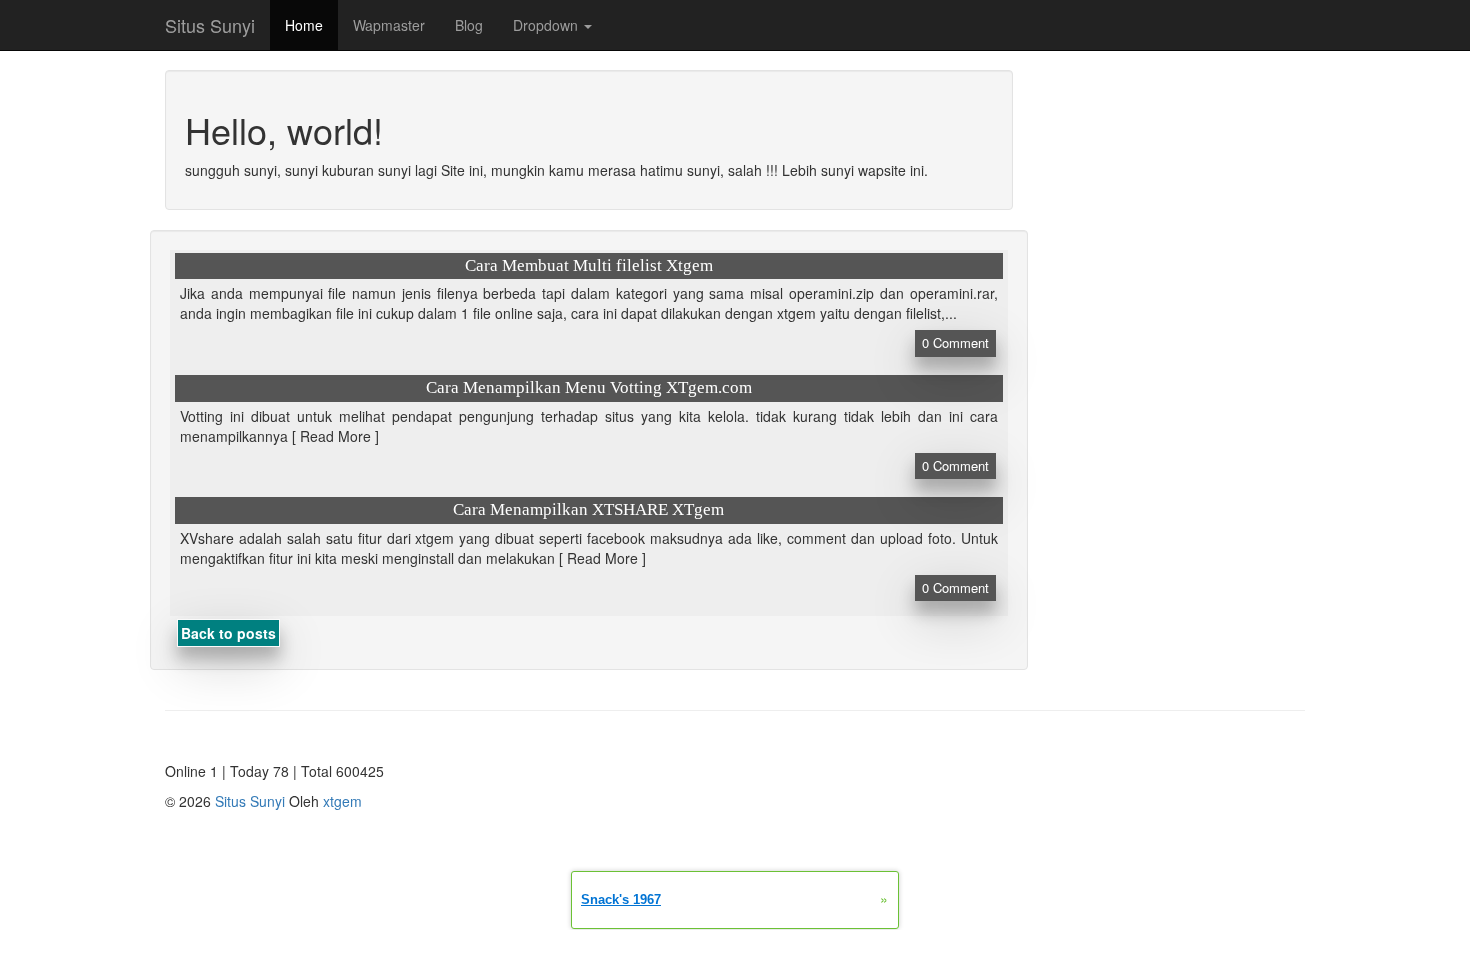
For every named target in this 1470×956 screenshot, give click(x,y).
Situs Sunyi (210, 25)
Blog (469, 25)
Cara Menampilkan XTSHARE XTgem (588, 509)
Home (304, 25)
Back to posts (228, 633)
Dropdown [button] (547, 25)
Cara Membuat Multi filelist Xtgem (589, 265)
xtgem (342, 801)
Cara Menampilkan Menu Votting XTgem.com (589, 387)
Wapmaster (389, 25)
